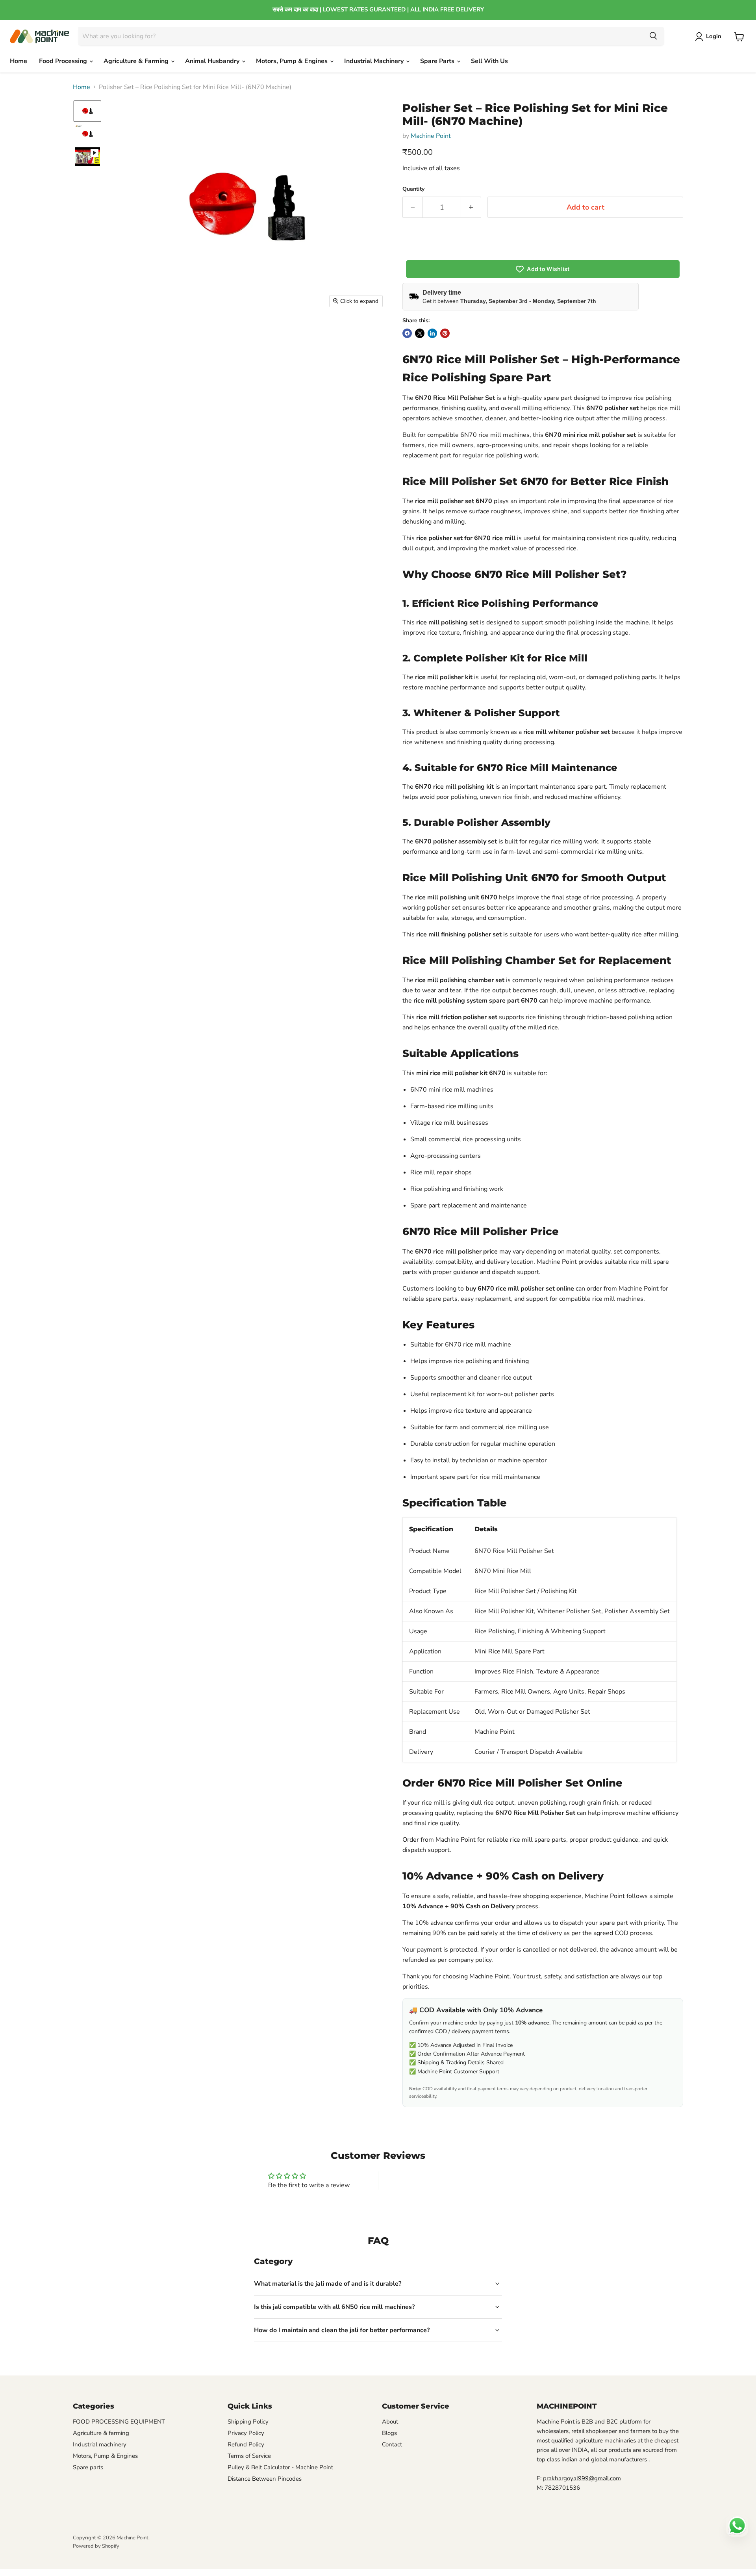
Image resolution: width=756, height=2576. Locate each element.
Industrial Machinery (375, 61)
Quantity (413, 189)
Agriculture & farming (101, 2433)
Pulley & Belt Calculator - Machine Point (280, 2467)
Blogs (389, 2433)
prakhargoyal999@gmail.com (582, 2478)
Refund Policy (246, 2444)
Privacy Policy (246, 2433)
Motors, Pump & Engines (293, 61)
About (390, 2422)
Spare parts (88, 2467)
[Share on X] (420, 333)
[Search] (653, 36)
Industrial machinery (100, 2444)
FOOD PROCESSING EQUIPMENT (119, 2422)
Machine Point (431, 136)
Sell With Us (489, 61)
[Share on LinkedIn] (432, 333)
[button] (710, 37)
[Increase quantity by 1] (471, 207)
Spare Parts (438, 61)
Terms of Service (249, 2456)
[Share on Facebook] (407, 333)
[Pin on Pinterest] (445, 333)
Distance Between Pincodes (265, 2479)
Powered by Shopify (96, 2546)
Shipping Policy (248, 2422)
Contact (392, 2444)
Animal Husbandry (213, 61)
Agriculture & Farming (137, 61)
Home (19, 61)
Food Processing (64, 61)
